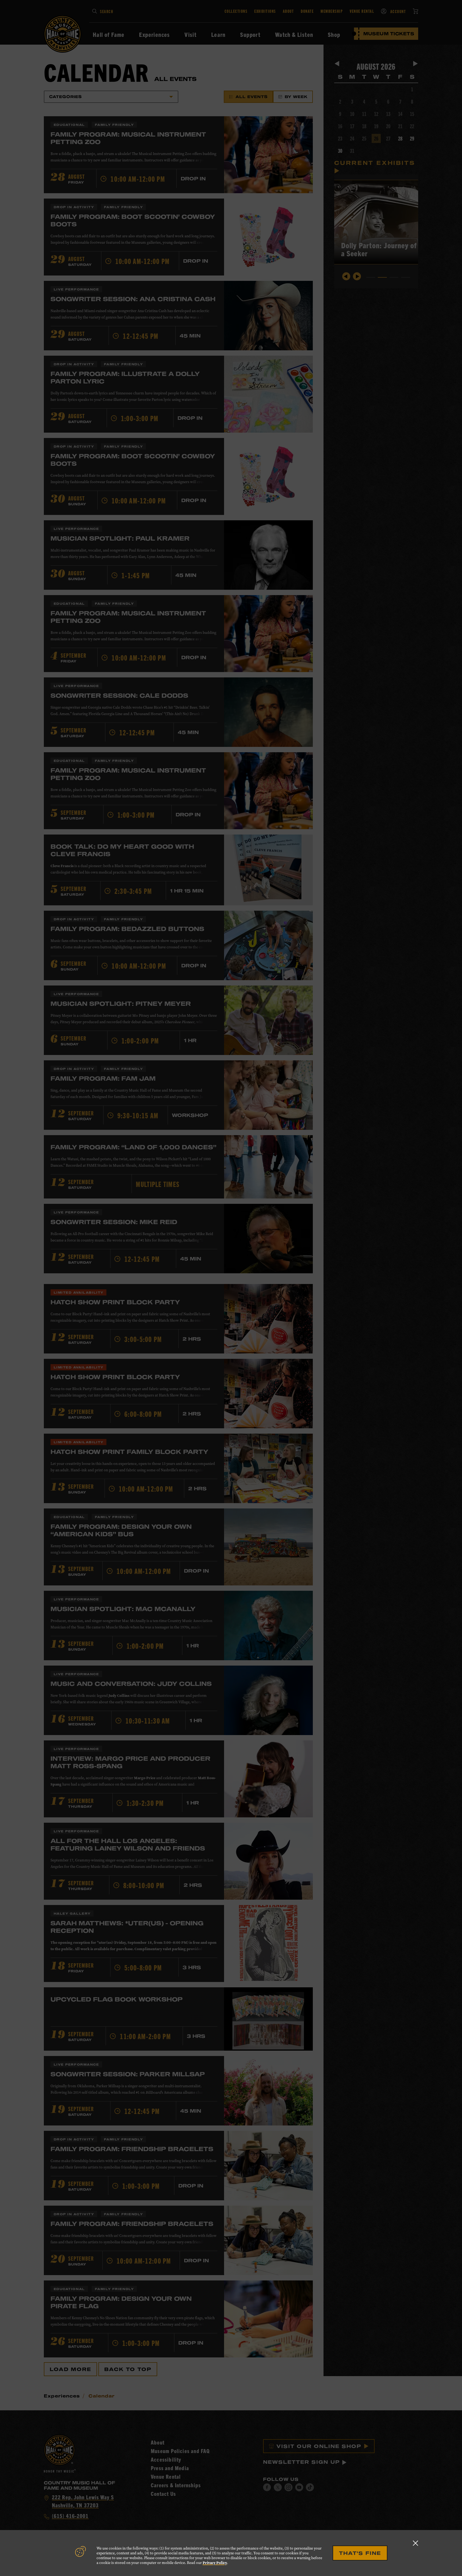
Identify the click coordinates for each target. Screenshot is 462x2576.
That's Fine (360, 2553)
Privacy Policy (215, 2563)
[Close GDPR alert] (415, 2543)
